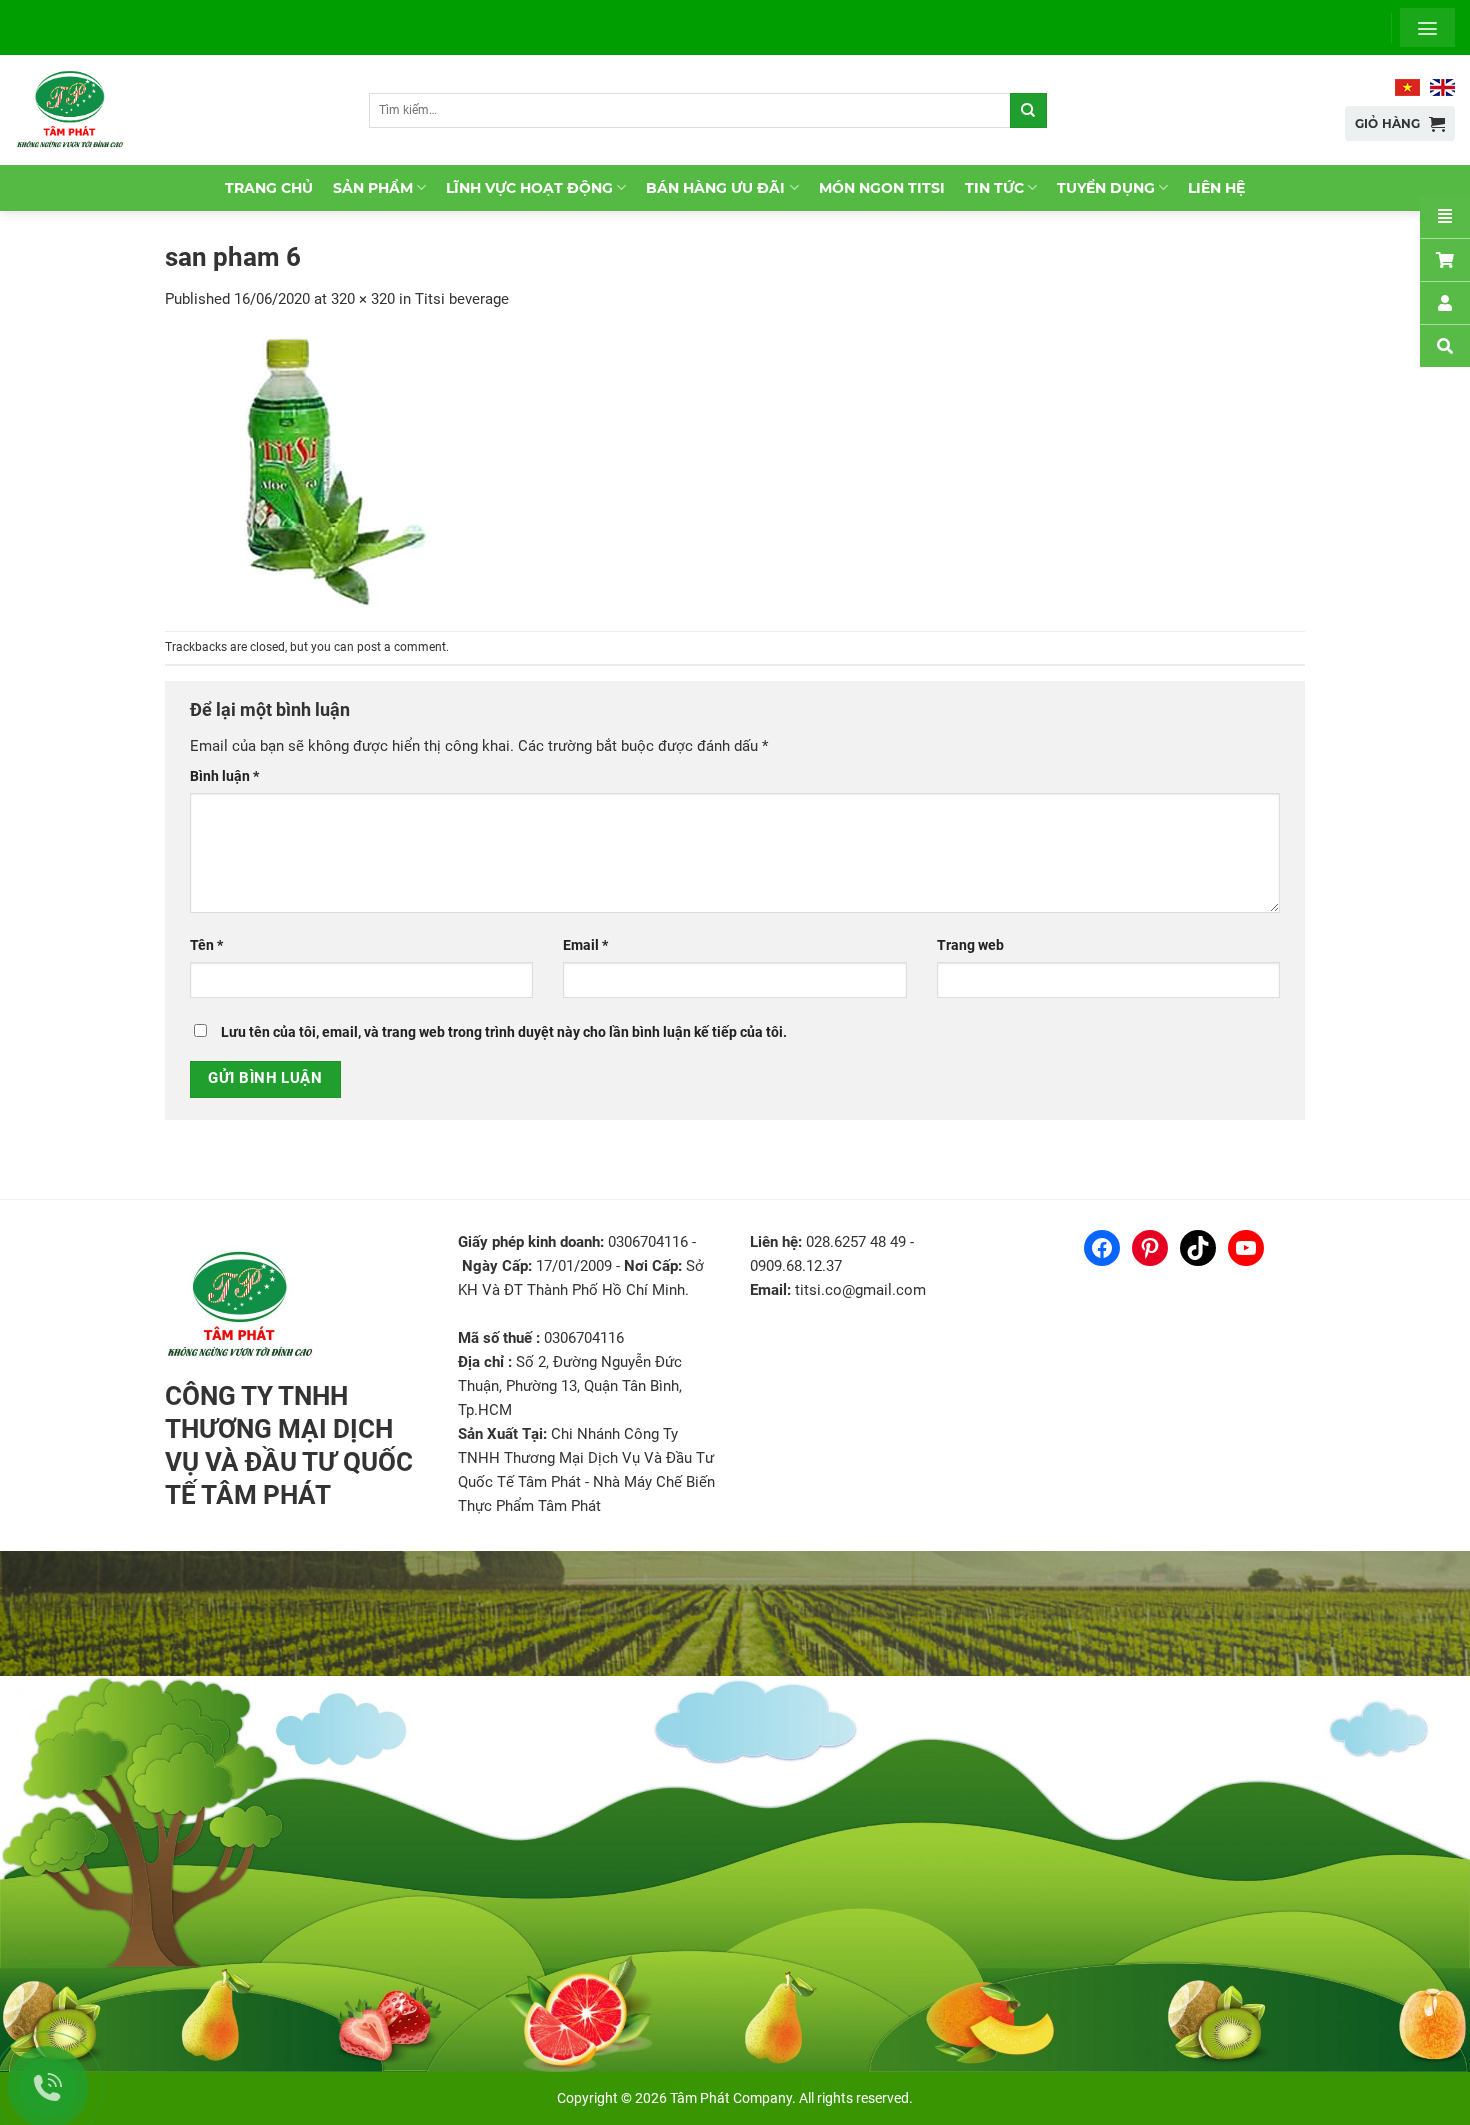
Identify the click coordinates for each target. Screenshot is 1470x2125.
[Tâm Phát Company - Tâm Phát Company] (79, 110)
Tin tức (994, 188)
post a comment (401, 647)
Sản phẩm (373, 188)
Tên (206, 945)
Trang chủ (269, 188)
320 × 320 (363, 299)
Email (585, 945)
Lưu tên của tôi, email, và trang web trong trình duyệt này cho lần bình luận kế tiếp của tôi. (504, 1032)
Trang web (970, 945)
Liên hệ (1216, 188)
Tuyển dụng (1106, 188)
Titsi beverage (462, 299)
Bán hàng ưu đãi (715, 188)
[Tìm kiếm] (1028, 110)
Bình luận (224, 776)
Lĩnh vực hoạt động (529, 188)
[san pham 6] (325, 470)
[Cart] (1445, 259)
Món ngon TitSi (882, 188)
